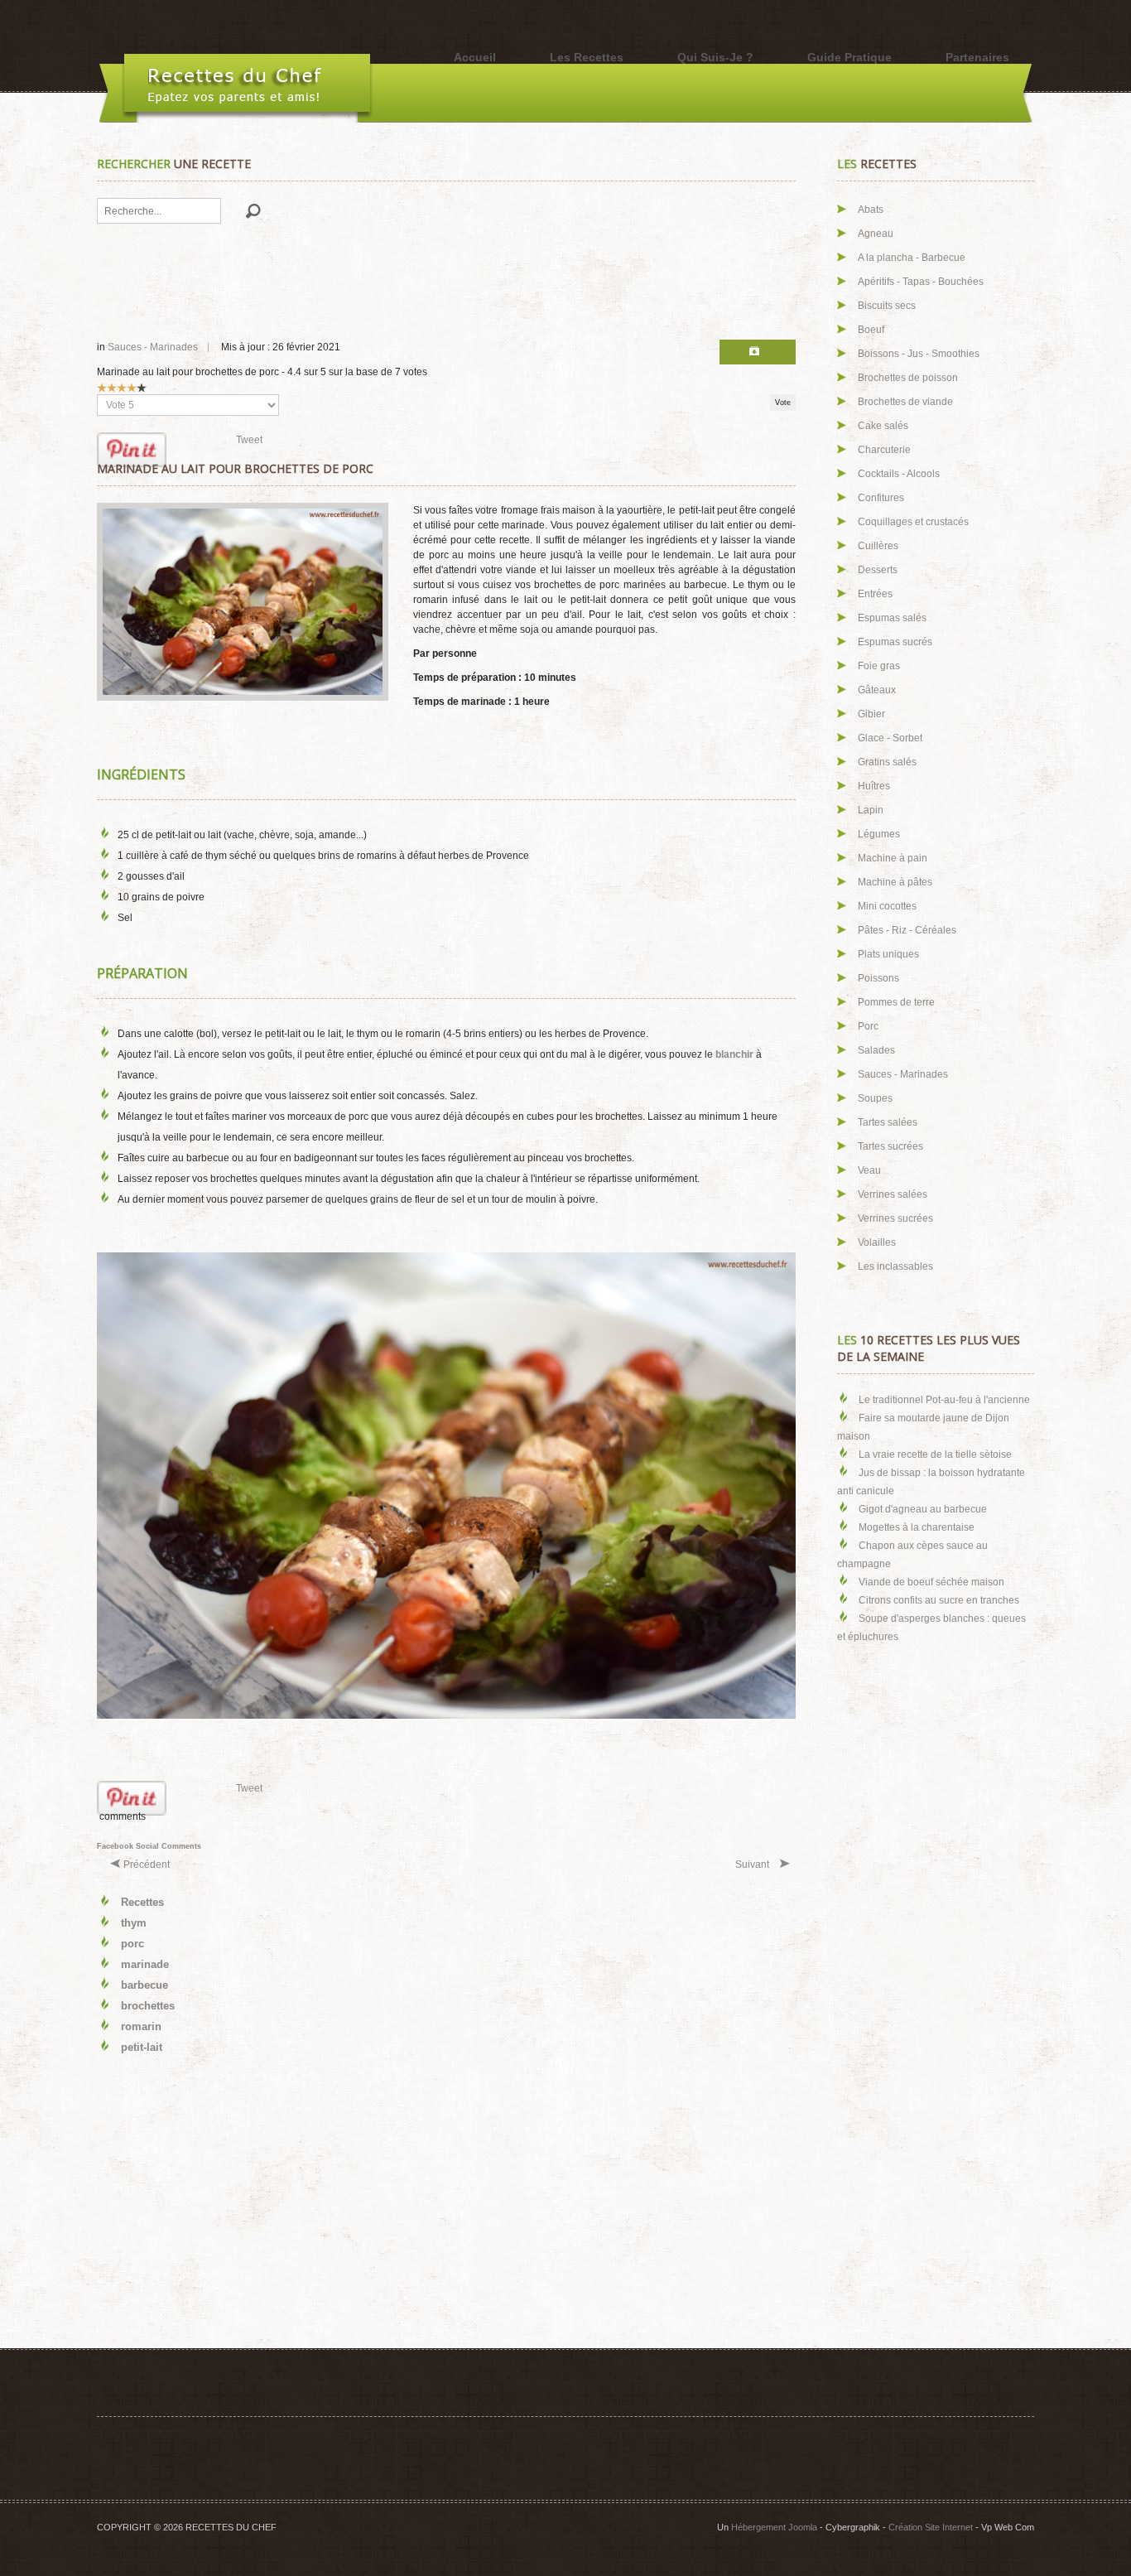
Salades (876, 1050)
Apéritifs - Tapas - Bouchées (921, 282)
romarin (141, 2026)
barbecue (144, 1985)
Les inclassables (895, 1266)
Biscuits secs (887, 306)
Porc (868, 1026)
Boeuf (871, 330)
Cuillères (878, 546)
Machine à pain (893, 858)
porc (132, 1944)
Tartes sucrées (890, 1146)
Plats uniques (888, 954)
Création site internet (931, 2527)
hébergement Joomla (774, 2527)
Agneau (876, 234)
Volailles (877, 1242)
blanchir (734, 1054)
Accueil (475, 57)
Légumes (879, 834)
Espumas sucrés (895, 642)
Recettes (142, 1902)
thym (134, 1923)
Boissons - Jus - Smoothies (919, 354)
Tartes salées (888, 1122)
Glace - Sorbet (890, 738)
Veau (869, 1170)
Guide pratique (849, 57)
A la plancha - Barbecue (912, 258)
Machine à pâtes (895, 882)
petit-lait (142, 2047)
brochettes (148, 2006)
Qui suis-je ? (715, 57)
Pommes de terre (896, 1002)
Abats (871, 210)
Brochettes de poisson (908, 378)
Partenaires (977, 57)
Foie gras (879, 666)
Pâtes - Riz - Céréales (907, 930)
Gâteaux (877, 690)
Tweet (249, 440)
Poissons (878, 978)
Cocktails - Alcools (899, 474)
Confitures (881, 498)
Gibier (871, 714)
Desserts (878, 570)
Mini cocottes (887, 906)
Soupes (875, 1098)
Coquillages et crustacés (913, 522)
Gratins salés (887, 762)
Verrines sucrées (895, 1218)
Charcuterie (884, 450)
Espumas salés (892, 618)
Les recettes (587, 57)
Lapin (871, 810)
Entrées (875, 594)
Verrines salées (893, 1194)
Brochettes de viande (905, 402)
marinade (145, 1964)
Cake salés (883, 426)
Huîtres (874, 786)
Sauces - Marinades (153, 347)
